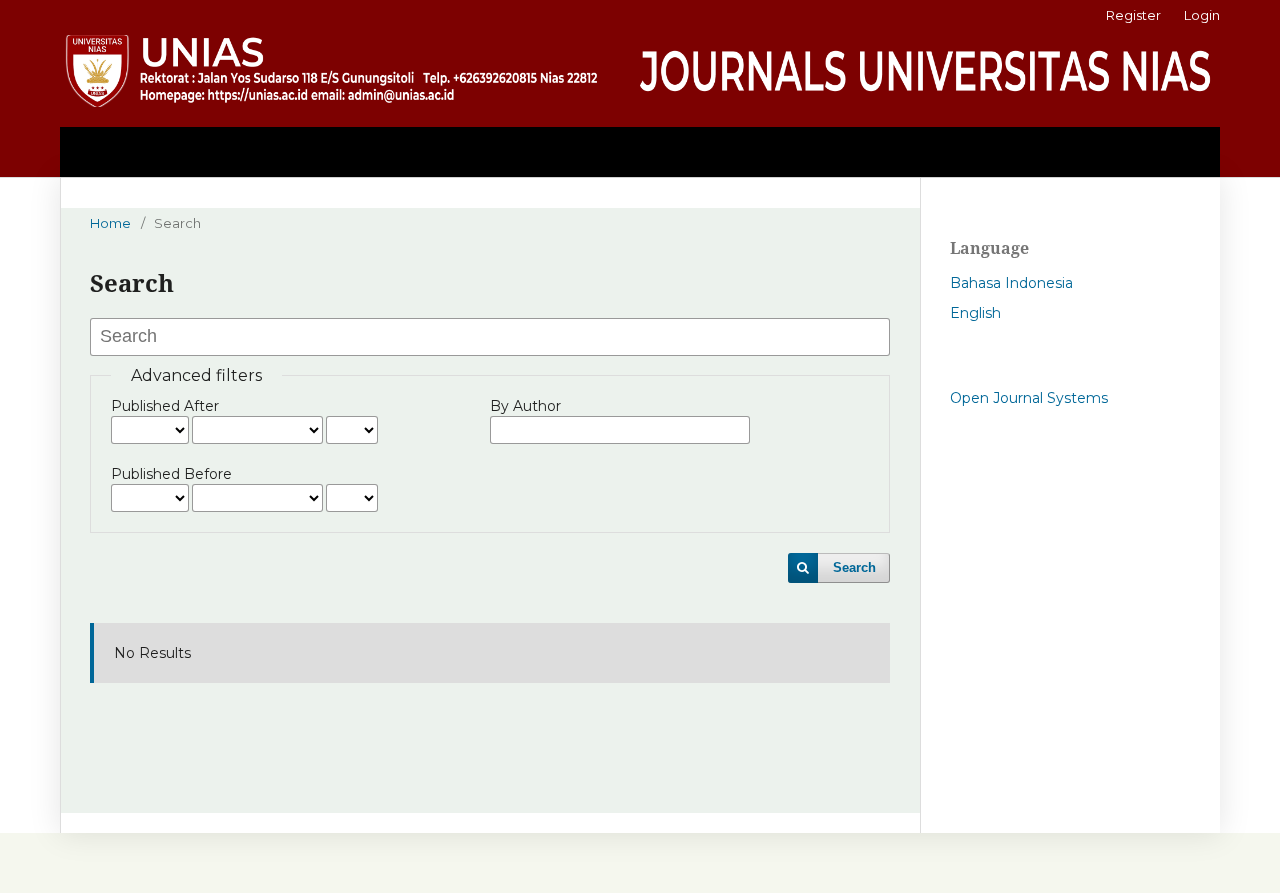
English (975, 313)
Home (110, 223)
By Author (525, 406)
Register (1133, 15)
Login (1202, 15)
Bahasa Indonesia (1011, 283)
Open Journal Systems (1029, 398)
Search (854, 567)
